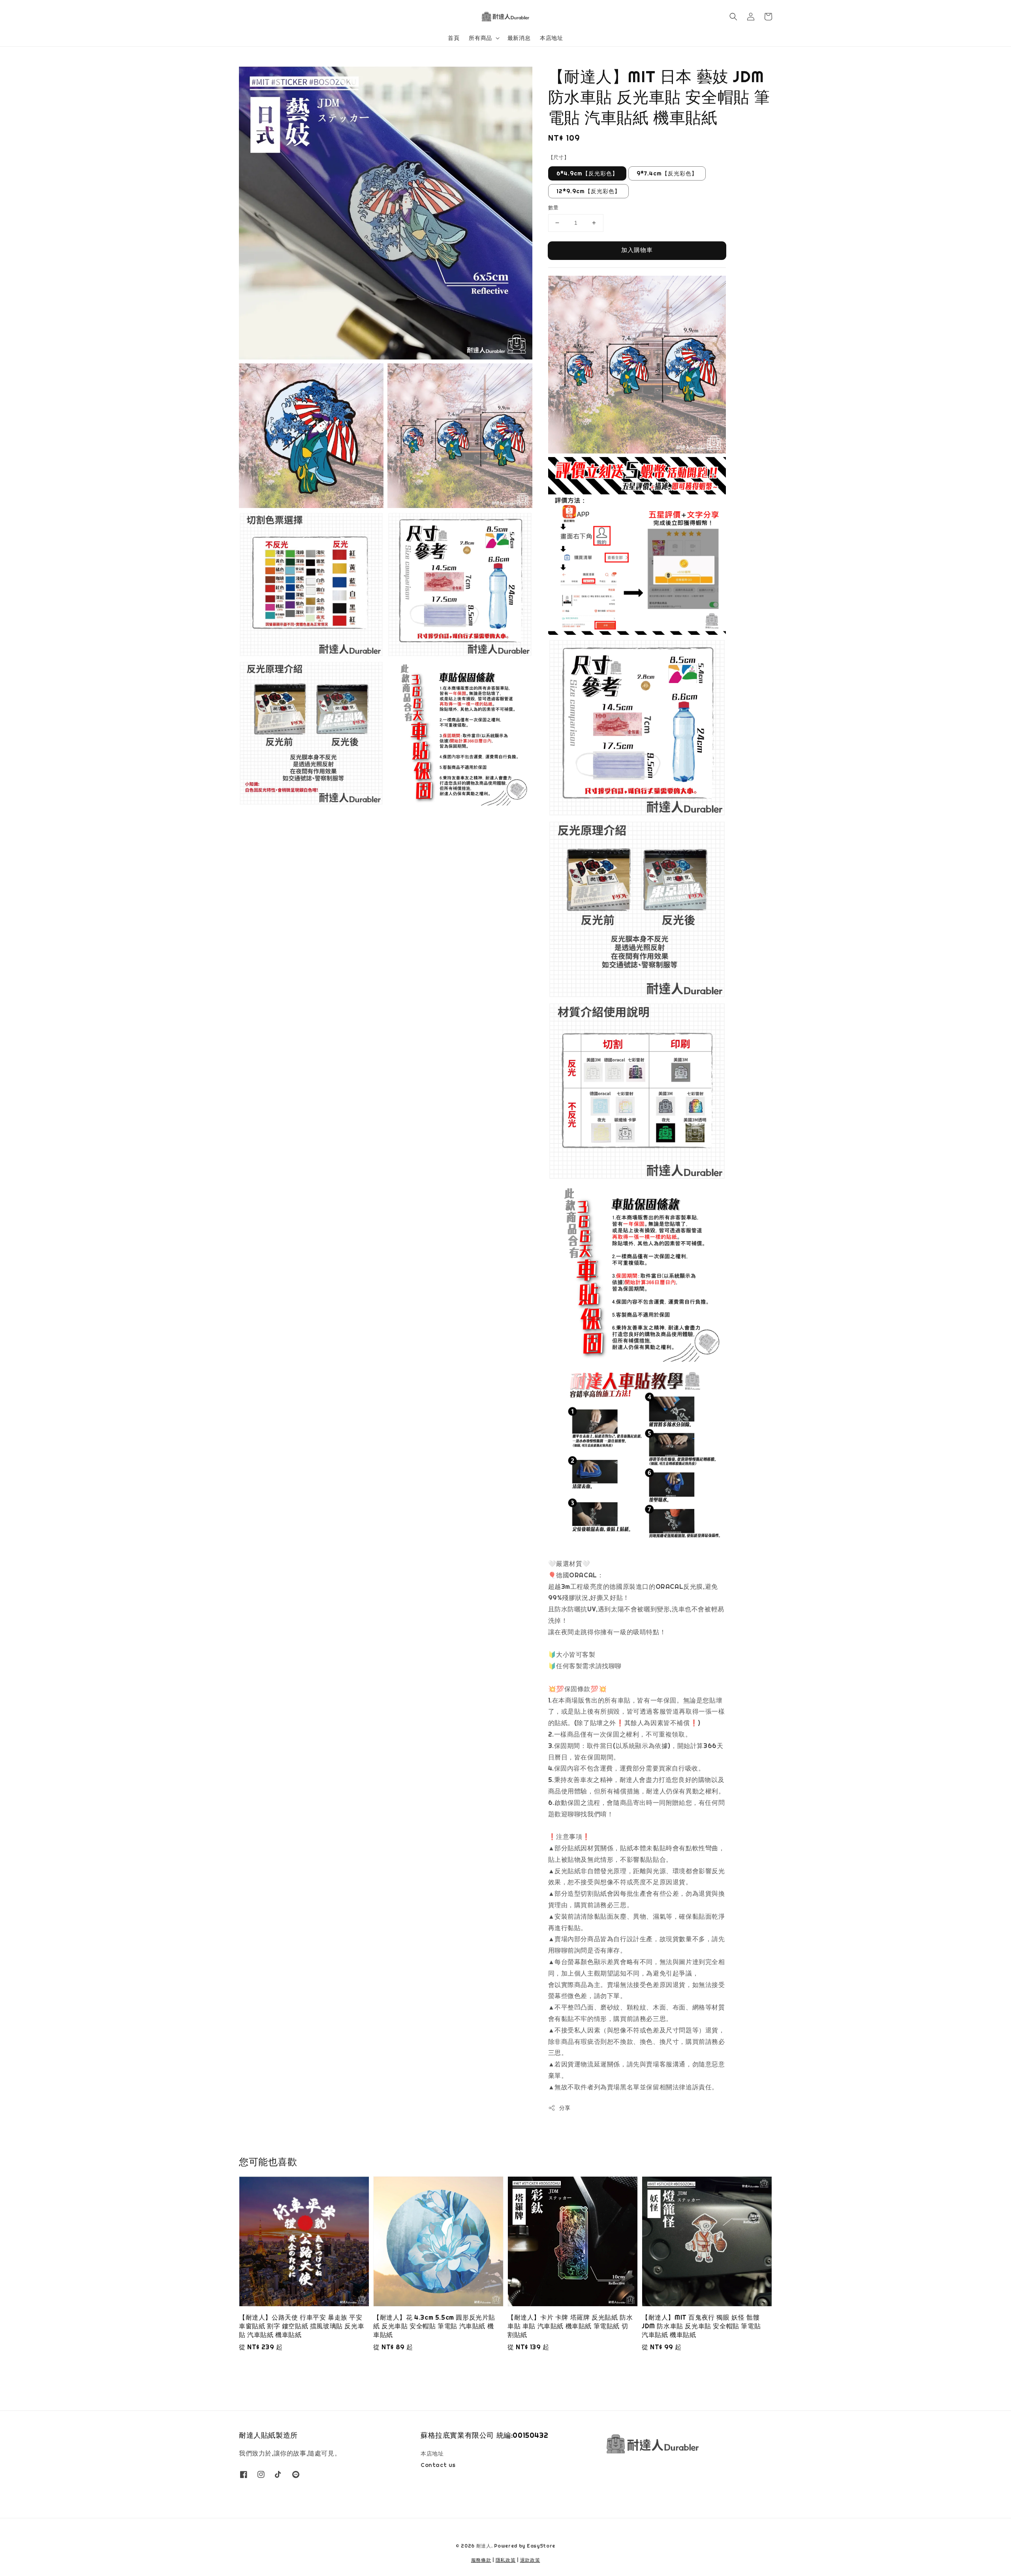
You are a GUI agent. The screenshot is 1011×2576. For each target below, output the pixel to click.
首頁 (454, 38)
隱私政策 (506, 2560)
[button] (733, 17)
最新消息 (519, 38)
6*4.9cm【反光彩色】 (587, 173)
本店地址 (551, 38)
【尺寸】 (559, 157)
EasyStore (541, 2546)
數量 (553, 208)
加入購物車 (637, 250)
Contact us (438, 2465)
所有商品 (480, 38)
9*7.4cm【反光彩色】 (667, 173)
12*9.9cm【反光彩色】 (588, 191)
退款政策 (530, 2560)
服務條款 (481, 2560)
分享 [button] (565, 2108)
